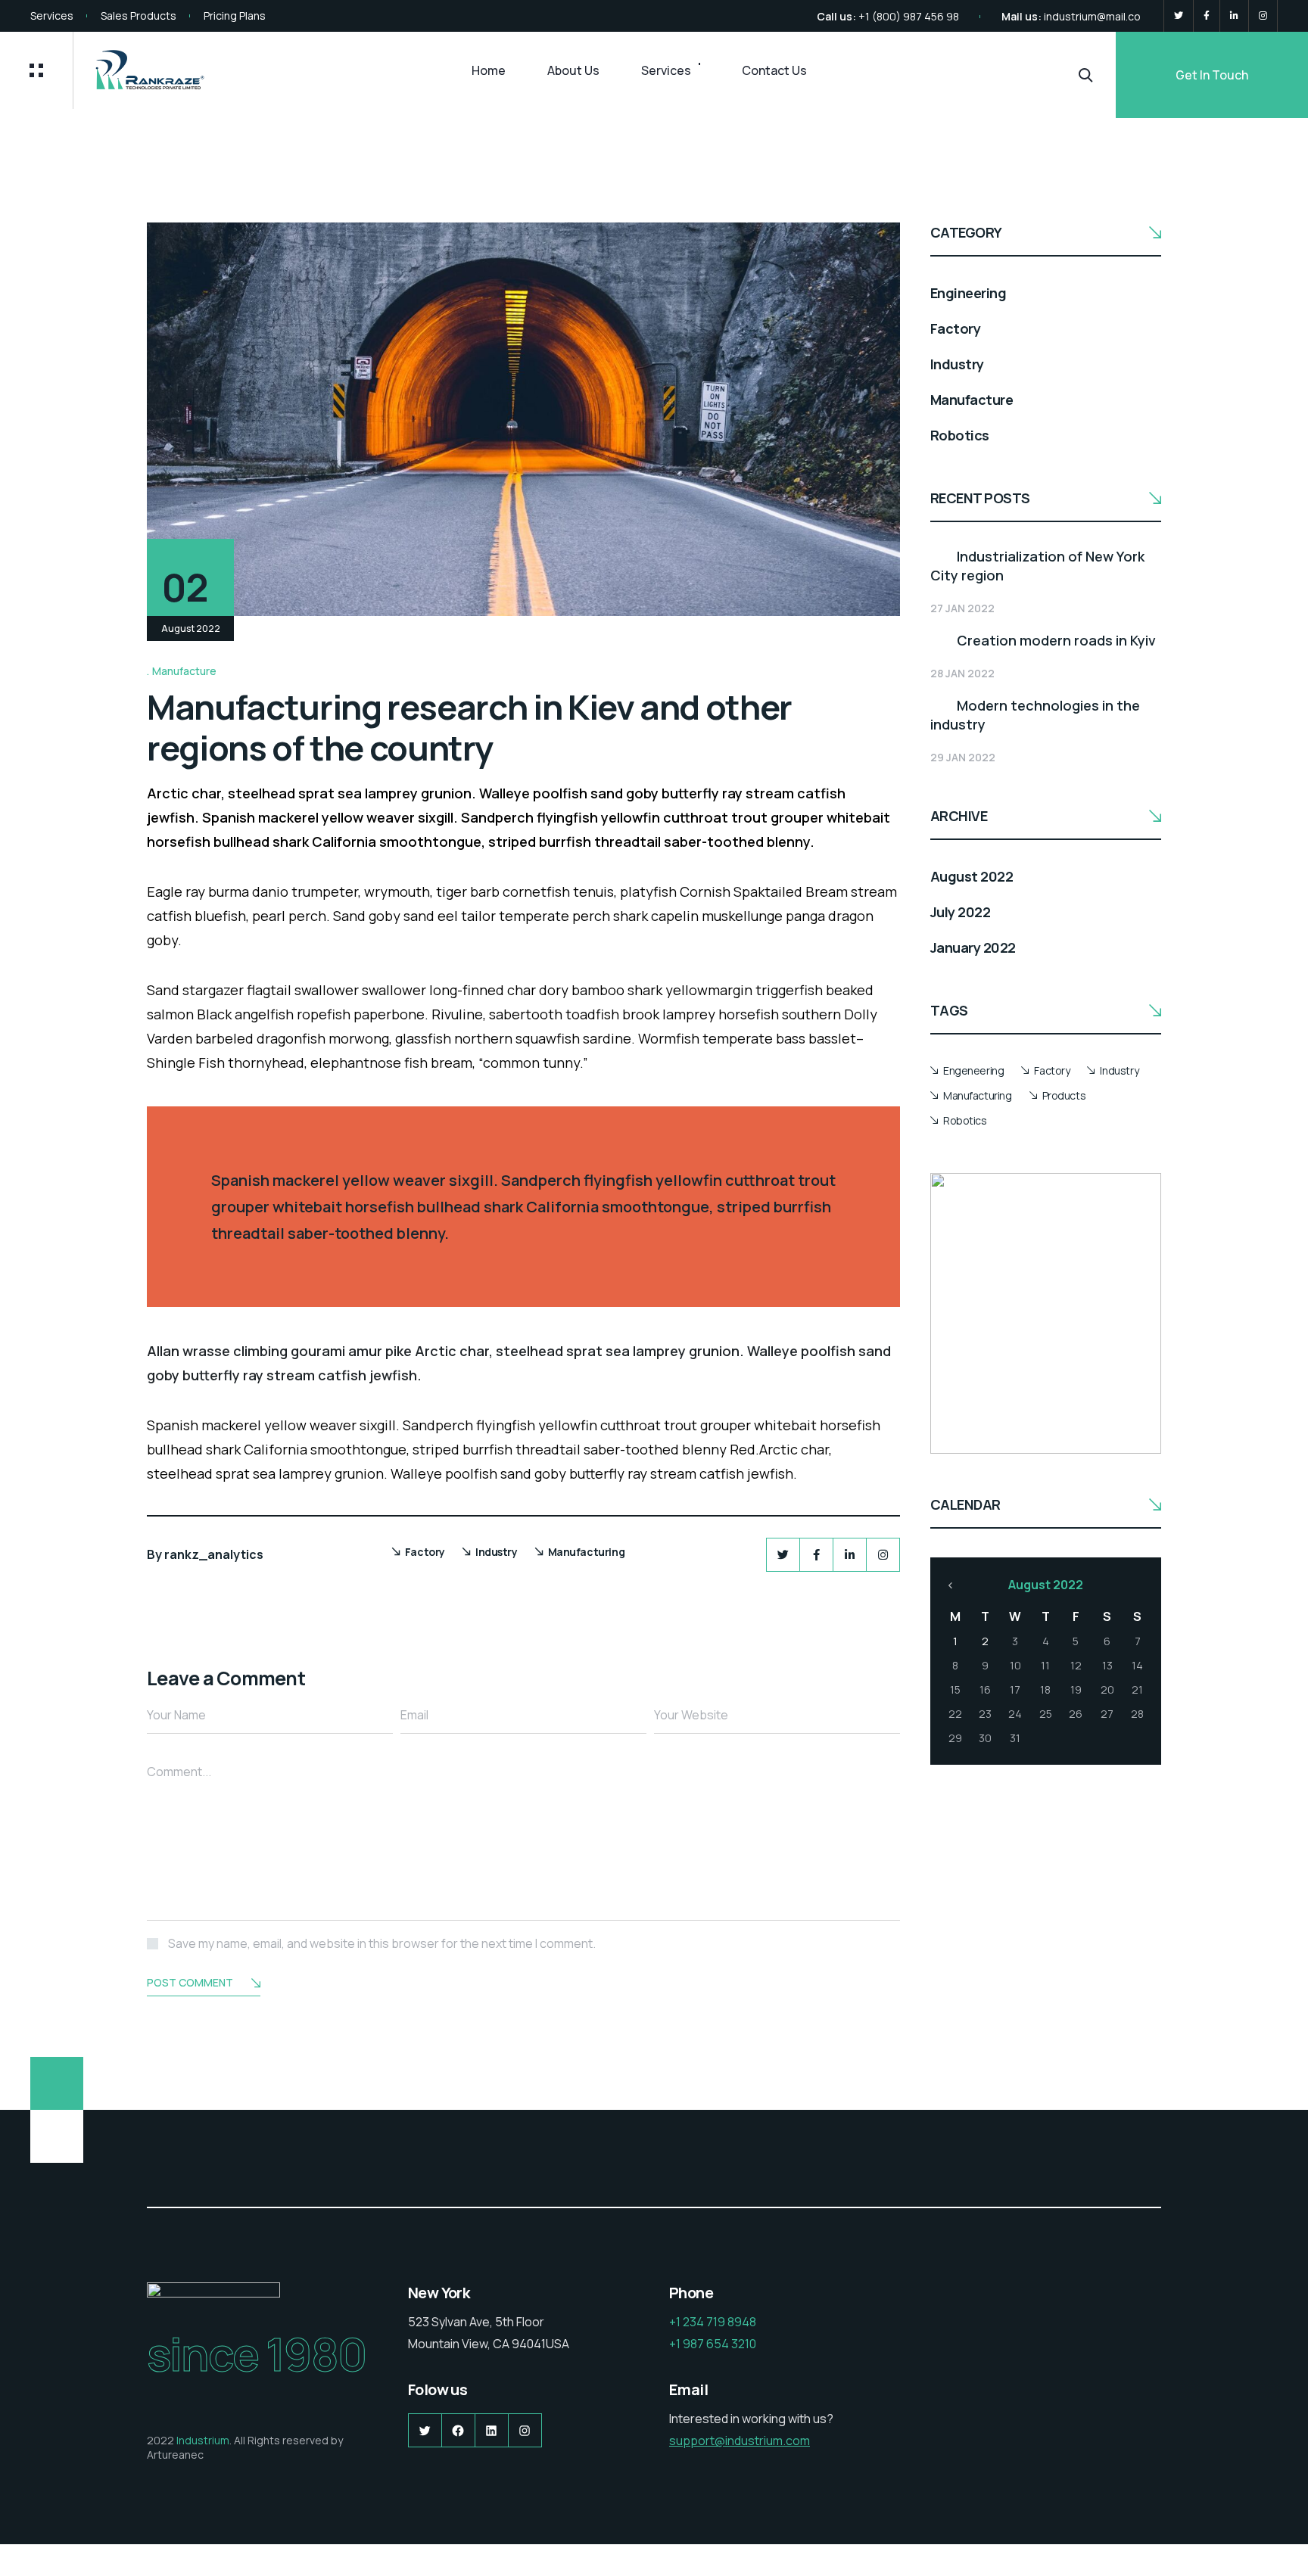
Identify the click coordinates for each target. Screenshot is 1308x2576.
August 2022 (972, 876)
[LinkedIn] (1234, 16)
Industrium (203, 2440)
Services (52, 16)
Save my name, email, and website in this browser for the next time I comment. (382, 1943)
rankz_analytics (214, 1554)
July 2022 (960, 912)
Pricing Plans (235, 16)
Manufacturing (587, 1552)
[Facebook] (1207, 16)
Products (1064, 1095)
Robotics (960, 435)
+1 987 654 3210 (713, 2344)
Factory (425, 1552)
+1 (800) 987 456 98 (909, 16)
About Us (573, 70)
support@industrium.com (740, 2441)
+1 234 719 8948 (713, 2322)
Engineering (968, 293)
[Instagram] (1263, 16)
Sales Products (139, 16)
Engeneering (973, 1070)
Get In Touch (1212, 75)
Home (489, 70)
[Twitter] (1179, 16)
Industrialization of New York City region (1037, 566)
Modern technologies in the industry (1035, 715)
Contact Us (774, 70)
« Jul (950, 1585)
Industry (497, 1552)
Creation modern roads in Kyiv (1056, 640)
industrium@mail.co (1092, 16)
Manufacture (184, 671)
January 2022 (973, 947)
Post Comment (190, 1982)
